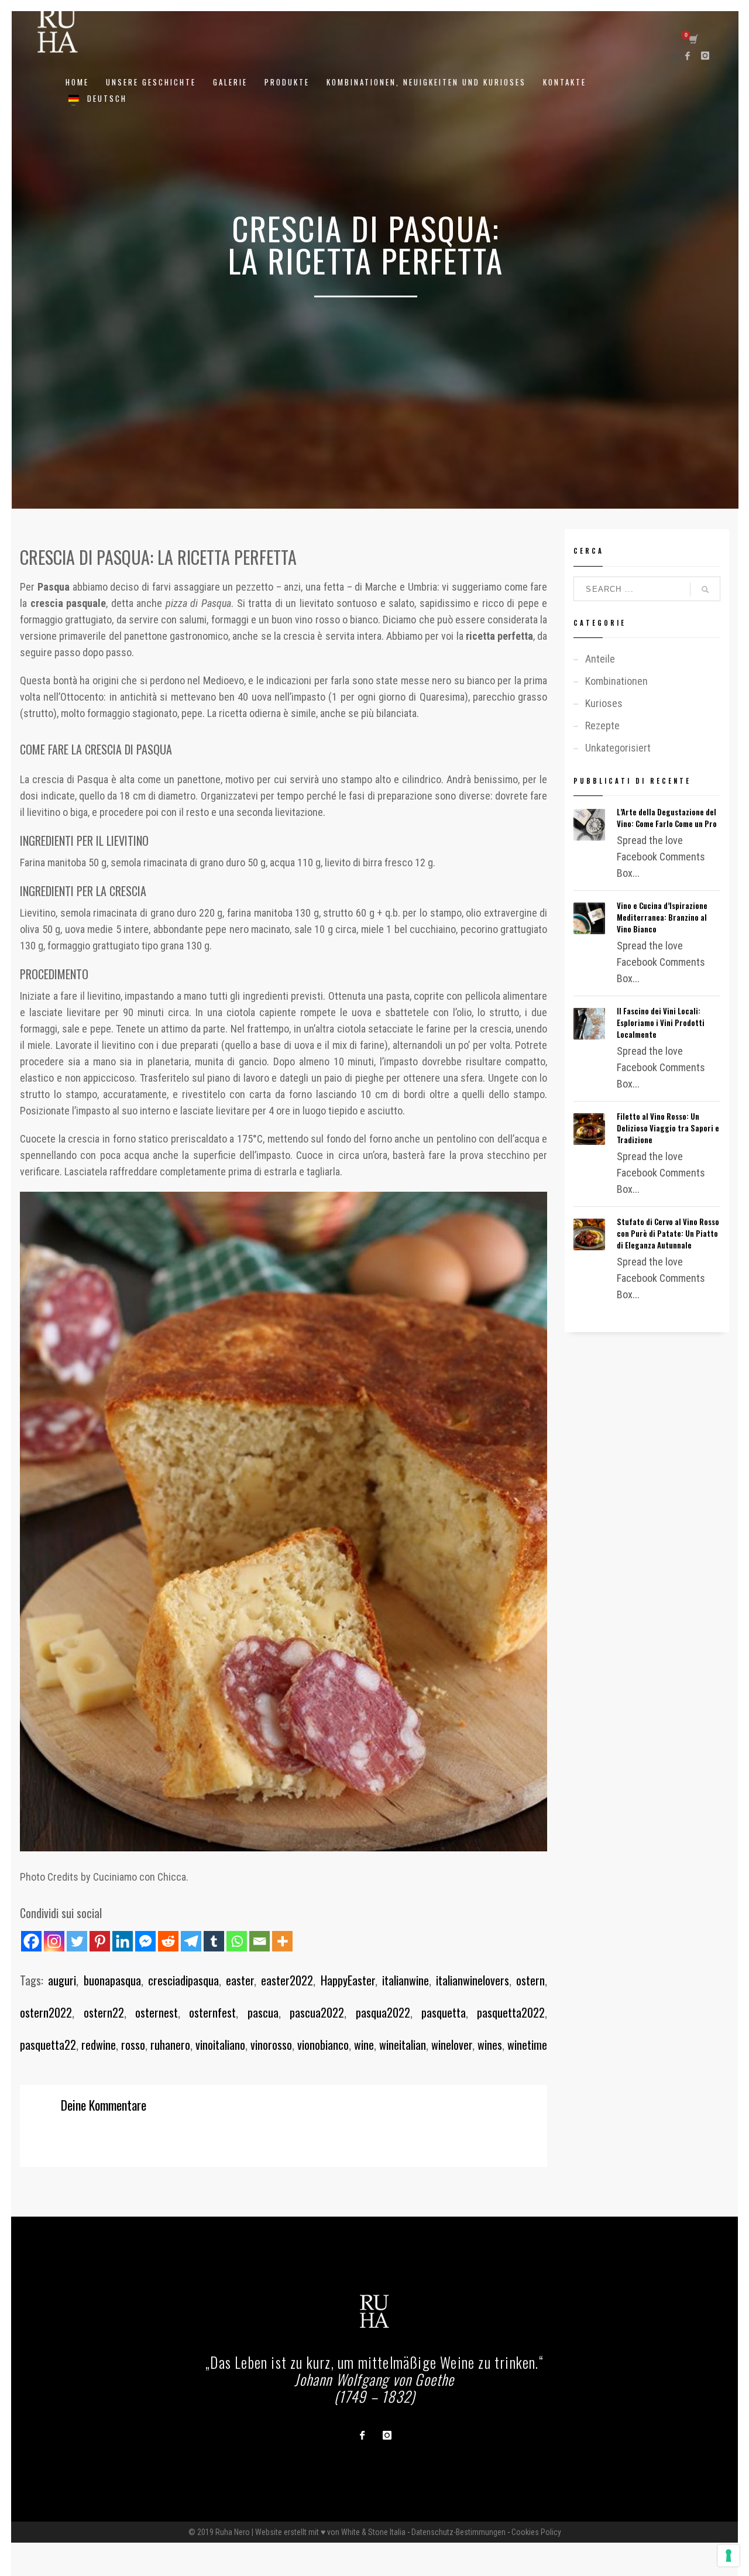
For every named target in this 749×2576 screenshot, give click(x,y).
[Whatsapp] (237, 1941)
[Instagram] (705, 56)
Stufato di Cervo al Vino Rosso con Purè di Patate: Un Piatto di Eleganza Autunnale (668, 1233)
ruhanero (170, 2045)
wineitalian (403, 2045)
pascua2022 (317, 2012)
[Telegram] (191, 1941)
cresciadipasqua (183, 1980)
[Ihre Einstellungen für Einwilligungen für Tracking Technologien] (729, 2556)
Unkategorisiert (618, 748)
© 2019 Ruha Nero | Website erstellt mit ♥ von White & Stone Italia (297, 2532)
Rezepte (602, 726)
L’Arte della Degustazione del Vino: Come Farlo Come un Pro (667, 818)
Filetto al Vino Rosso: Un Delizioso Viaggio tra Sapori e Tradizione (668, 1128)
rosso (133, 2045)
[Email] (260, 1941)
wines (490, 2045)
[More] (282, 1941)
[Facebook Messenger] (145, 1941)
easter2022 (287, 1980)
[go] (705, 589)
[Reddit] (168, 1941)
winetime (527, 2045)
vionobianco (323, 2045)
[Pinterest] (100, 1941)
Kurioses (604, 703)
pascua (263, 2012)
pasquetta (444, 2012)
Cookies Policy (536, 2532)
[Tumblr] (214, 1941)
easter (240, 1980)
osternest (157, 2012)
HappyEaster (348, 1980)
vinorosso (271, 2045)
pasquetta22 (48, 2045)
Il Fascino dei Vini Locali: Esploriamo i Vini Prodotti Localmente (661, 1023)
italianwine (406, 1980)
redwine (99, 2045)
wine (364, 2045)
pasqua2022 (383, 2012)
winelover (452, 2045)
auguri (62, 1980)
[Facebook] (688, 56)
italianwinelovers (473, 1980)
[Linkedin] (123, 1941)
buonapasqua (112, 1980)
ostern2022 (46, 2012)
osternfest (212, 2012)
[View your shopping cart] (693, 40)
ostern (530, 1980)
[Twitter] (77, 1941)
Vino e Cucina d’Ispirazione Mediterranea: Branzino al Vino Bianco (662, 917)
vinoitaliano (220, 2045)
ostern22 (104, 2012)
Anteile (600, 659)
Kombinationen (616, 681)
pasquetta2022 (511, 2012)
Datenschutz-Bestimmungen (458, 2532)
